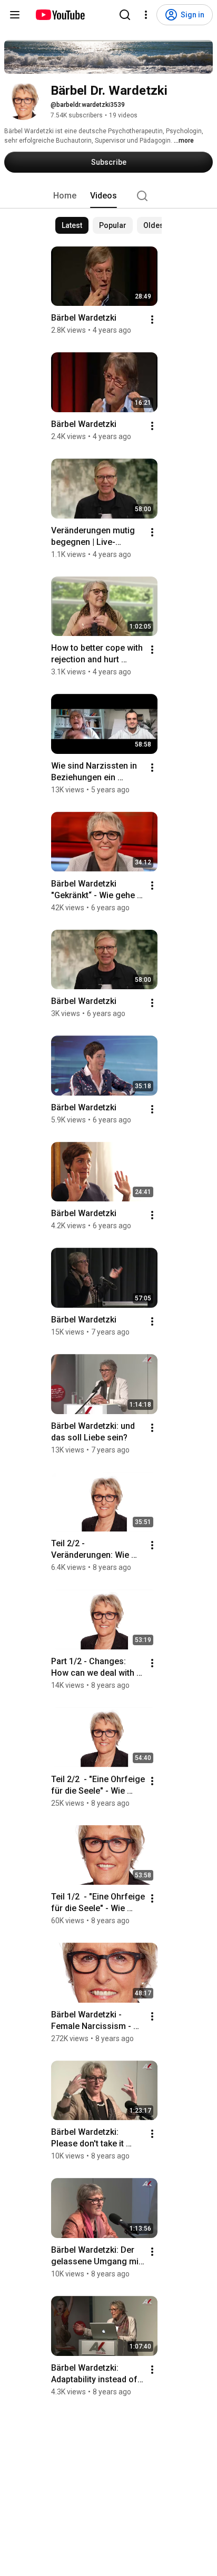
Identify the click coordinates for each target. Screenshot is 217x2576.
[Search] (125, 15)
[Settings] (146, 15)
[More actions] (152, 320)
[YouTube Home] (60, 15)
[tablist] (108, 196)
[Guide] (15, 15)
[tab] (65, 196)
